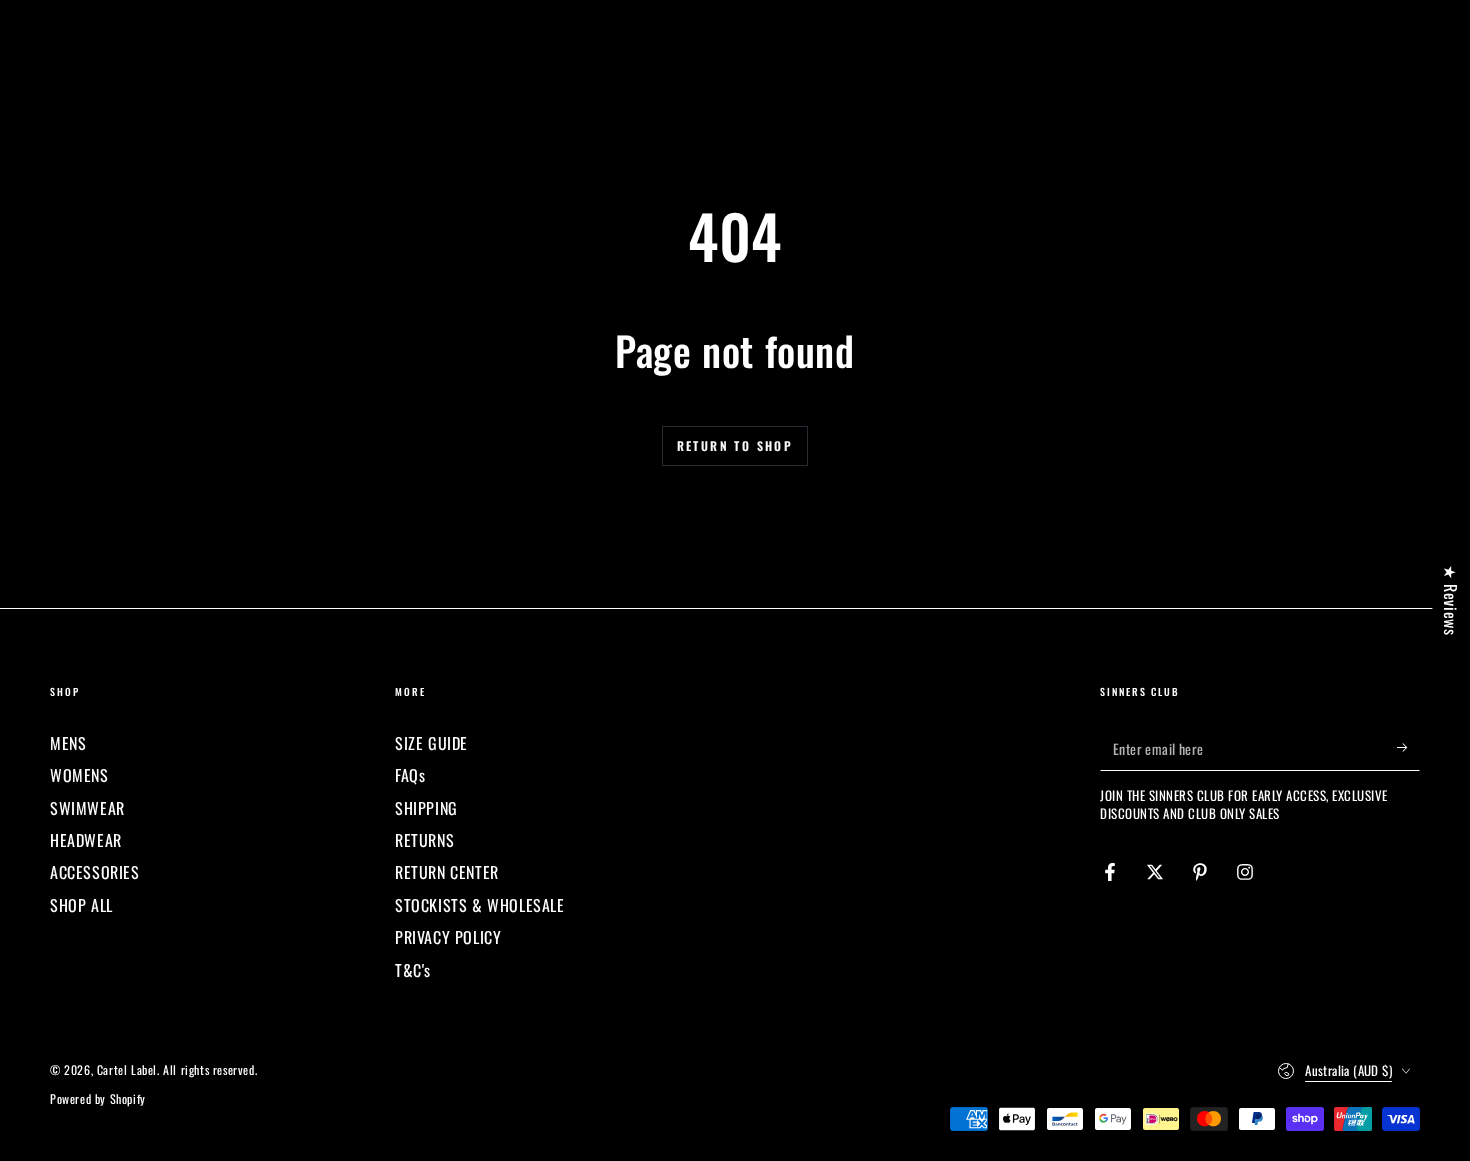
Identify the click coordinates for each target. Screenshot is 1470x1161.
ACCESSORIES (95, 872)
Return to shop (735, 445)
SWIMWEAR (87, 808)
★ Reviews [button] (1451, 599)
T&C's (413, 970)
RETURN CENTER (447, 872)
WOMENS (79, 775)
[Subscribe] (1408, 748)
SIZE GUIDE (431, 743)
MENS (68, 743)
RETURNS (424, 840)
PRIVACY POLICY (448, 937)
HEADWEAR (86, 840)
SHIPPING (426, 808)
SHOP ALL (81, 905)
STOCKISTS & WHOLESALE (480, 905)
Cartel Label (127, 1069)
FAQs (410, 775)
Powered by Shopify (98, 1099)
